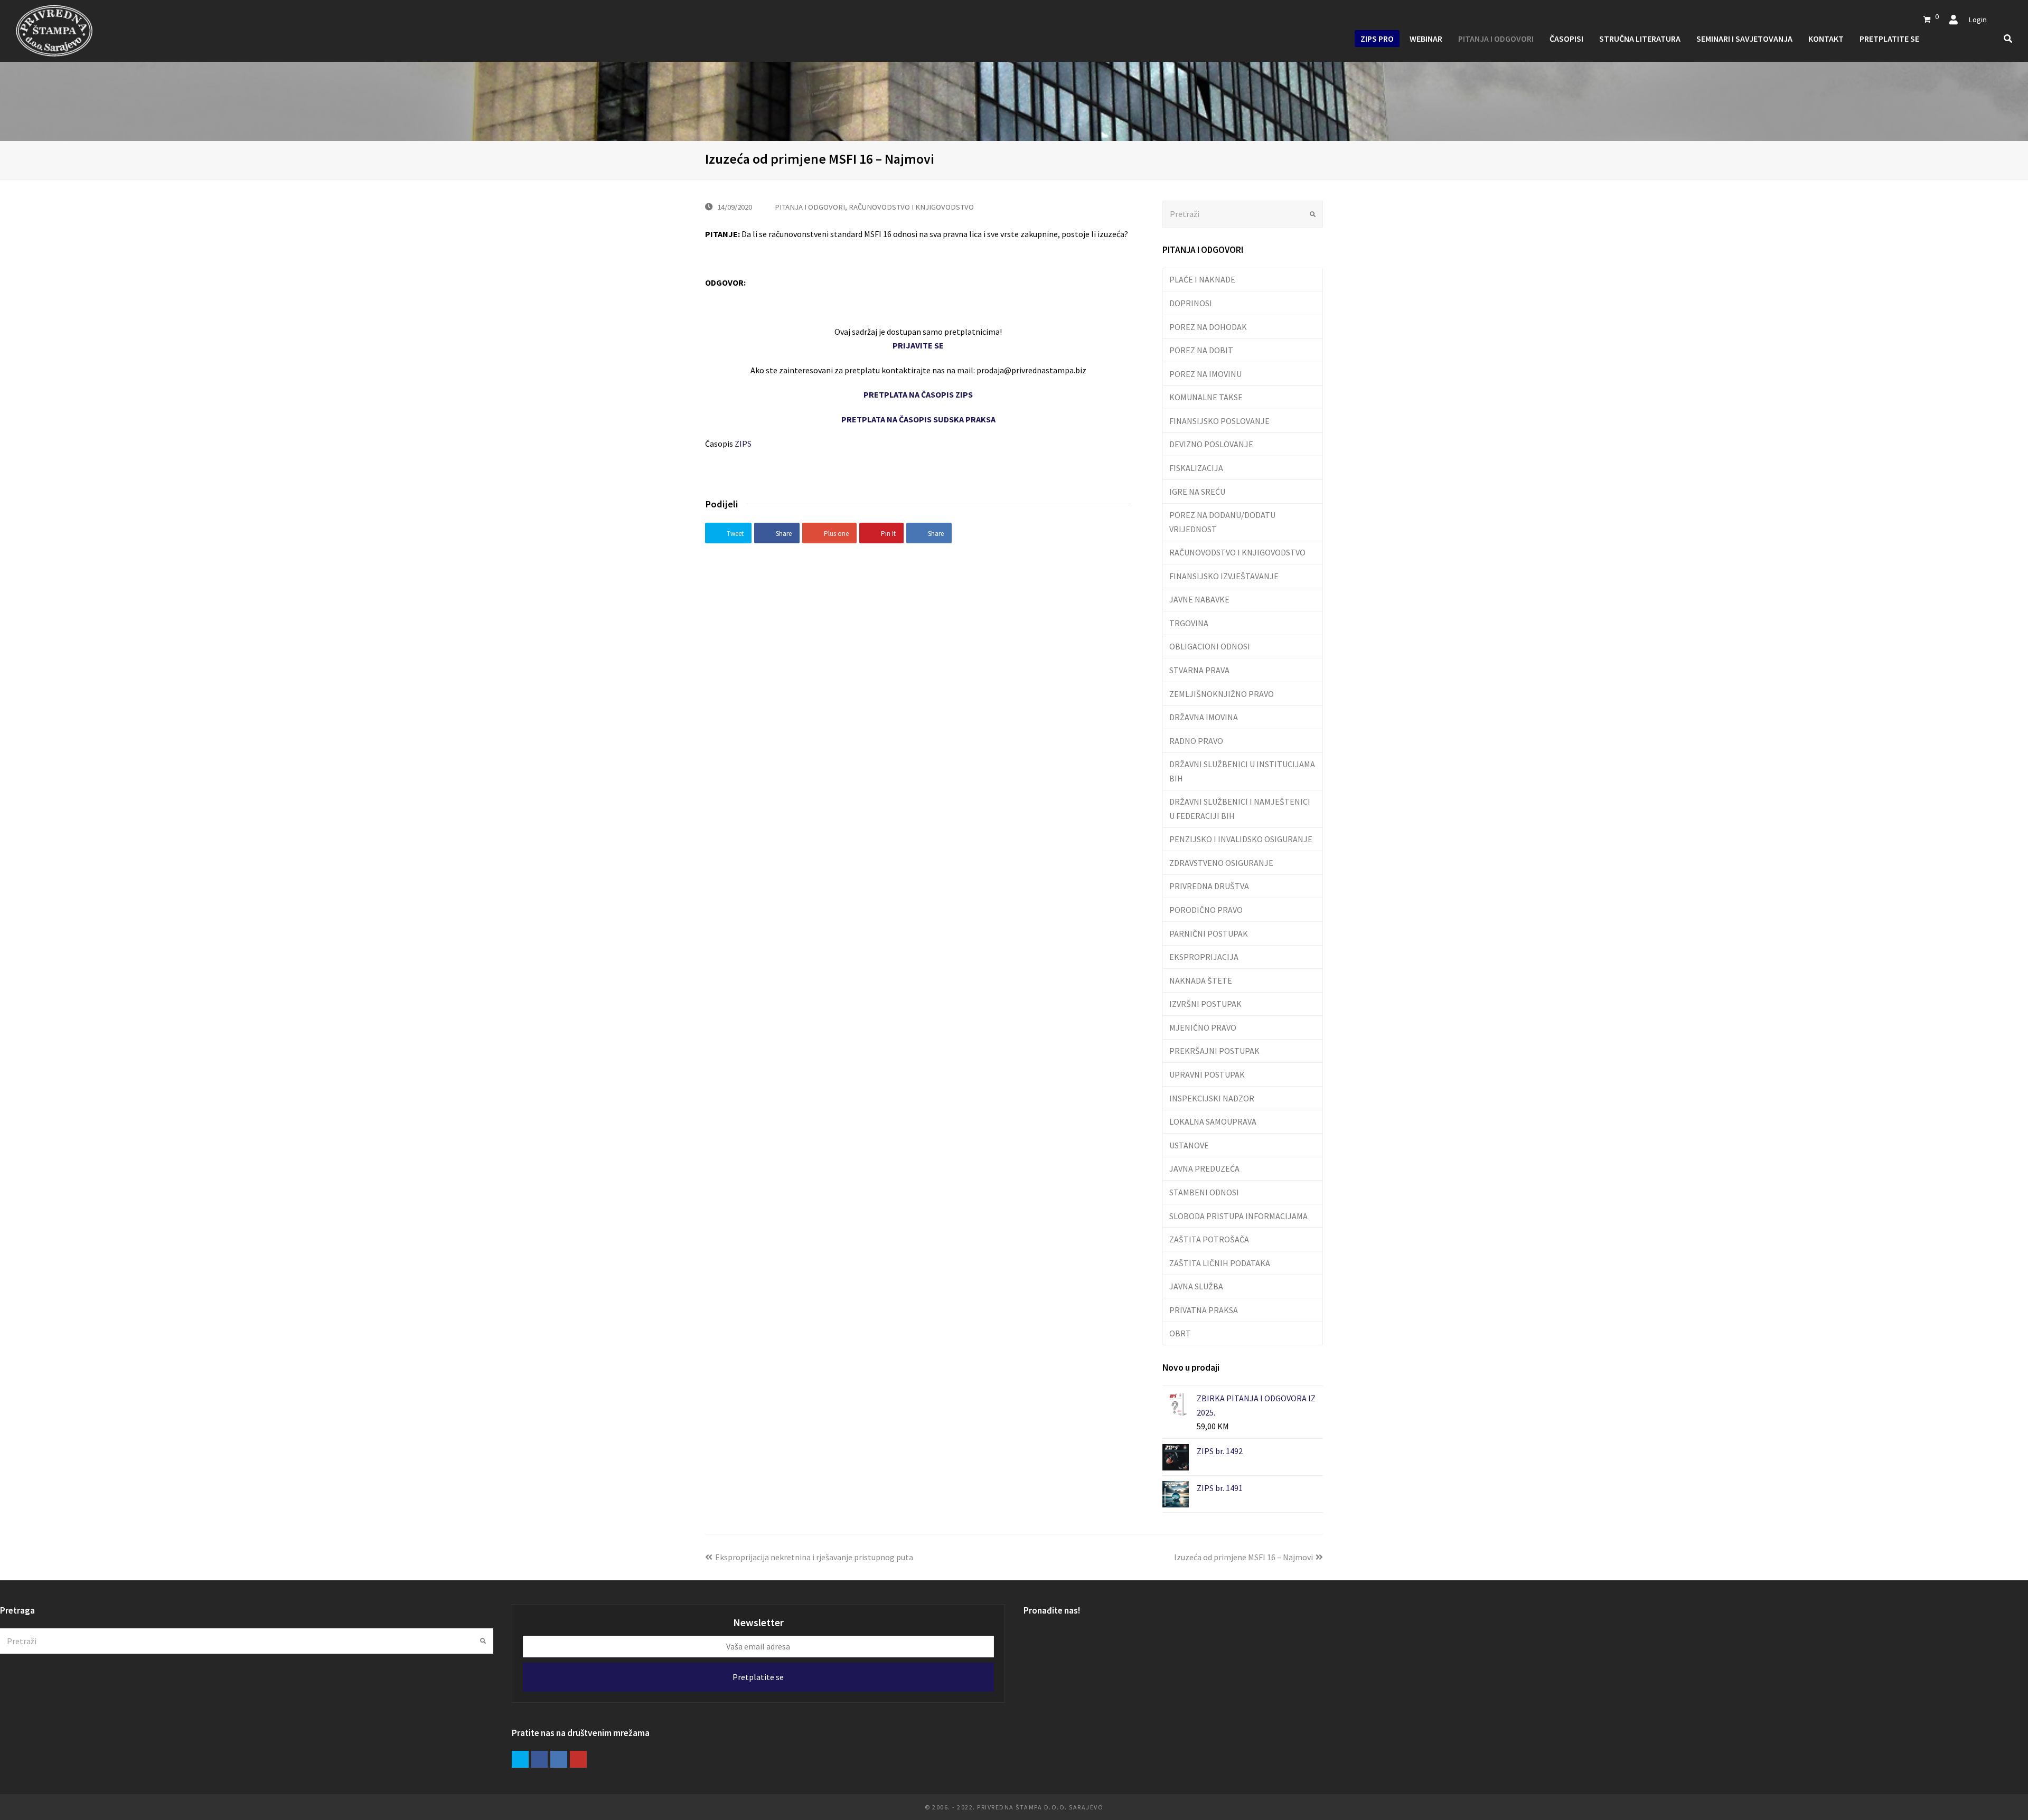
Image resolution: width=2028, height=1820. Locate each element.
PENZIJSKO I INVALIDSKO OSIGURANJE (1241, 839)
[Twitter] (520, 1759)
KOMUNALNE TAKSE (1206, 397)
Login (1978, 19)
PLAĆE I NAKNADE (1202, 279)
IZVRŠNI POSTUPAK (1205, 1004)
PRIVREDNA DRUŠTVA (1209, 886)
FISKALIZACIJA (1196, 468)
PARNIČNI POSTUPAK (1209, 933)
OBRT (1180, 1333)
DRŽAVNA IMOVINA (1204, 717)
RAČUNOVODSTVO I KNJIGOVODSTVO (911, 207)
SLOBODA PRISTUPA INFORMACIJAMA (1238, 1216)
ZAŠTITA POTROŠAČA (1209, 1239)
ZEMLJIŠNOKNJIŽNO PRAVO (1222, 694)
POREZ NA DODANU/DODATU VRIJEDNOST (1222, 522)
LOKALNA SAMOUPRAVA (1213, 1121)
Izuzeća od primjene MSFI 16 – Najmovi (1243, 1557)
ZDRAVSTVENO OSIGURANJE (1221, 863)
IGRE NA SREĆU (1197, 492)
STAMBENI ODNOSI (1204, 1192)
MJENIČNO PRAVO (1203, 1027)
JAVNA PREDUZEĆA (1204, 1168)
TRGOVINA (1189, 623)
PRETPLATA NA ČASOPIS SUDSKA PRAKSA (918, 419)
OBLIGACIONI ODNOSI (1210, 646)
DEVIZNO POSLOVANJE (1211, 444)
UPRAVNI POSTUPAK (1207, 1074)
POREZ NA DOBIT (1201, 350)
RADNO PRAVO (1196, 741)
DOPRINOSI (1191, 303)
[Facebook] (540, 1759)
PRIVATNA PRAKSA (1204, 1310)
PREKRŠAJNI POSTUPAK (1214, 1051)
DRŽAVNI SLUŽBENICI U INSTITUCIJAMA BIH (1242, 771)
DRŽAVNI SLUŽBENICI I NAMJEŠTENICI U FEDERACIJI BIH (1240, 808)
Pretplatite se (758, 1677)
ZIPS (743, 444)
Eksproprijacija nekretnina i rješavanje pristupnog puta (814, 1557)
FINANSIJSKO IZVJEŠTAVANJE (1224, 576)
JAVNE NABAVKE (1199, 599)
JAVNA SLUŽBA (1196, 1286)
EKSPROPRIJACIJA (1204, 957)
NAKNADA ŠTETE (1201, 980)
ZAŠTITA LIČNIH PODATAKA (1220, 1263)
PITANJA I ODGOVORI (810, 207)
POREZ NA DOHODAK (1208, 327)
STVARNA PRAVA (1199, 670)
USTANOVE (1189, 1145)
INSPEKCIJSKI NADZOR (1212, 1098)
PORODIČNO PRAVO (1206, 910)
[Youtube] (578, 1759)
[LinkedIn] (559, 1759)
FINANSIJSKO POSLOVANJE (1219, 421)
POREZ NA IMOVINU (1205, 374)
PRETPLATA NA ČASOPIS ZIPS (918, 394)
